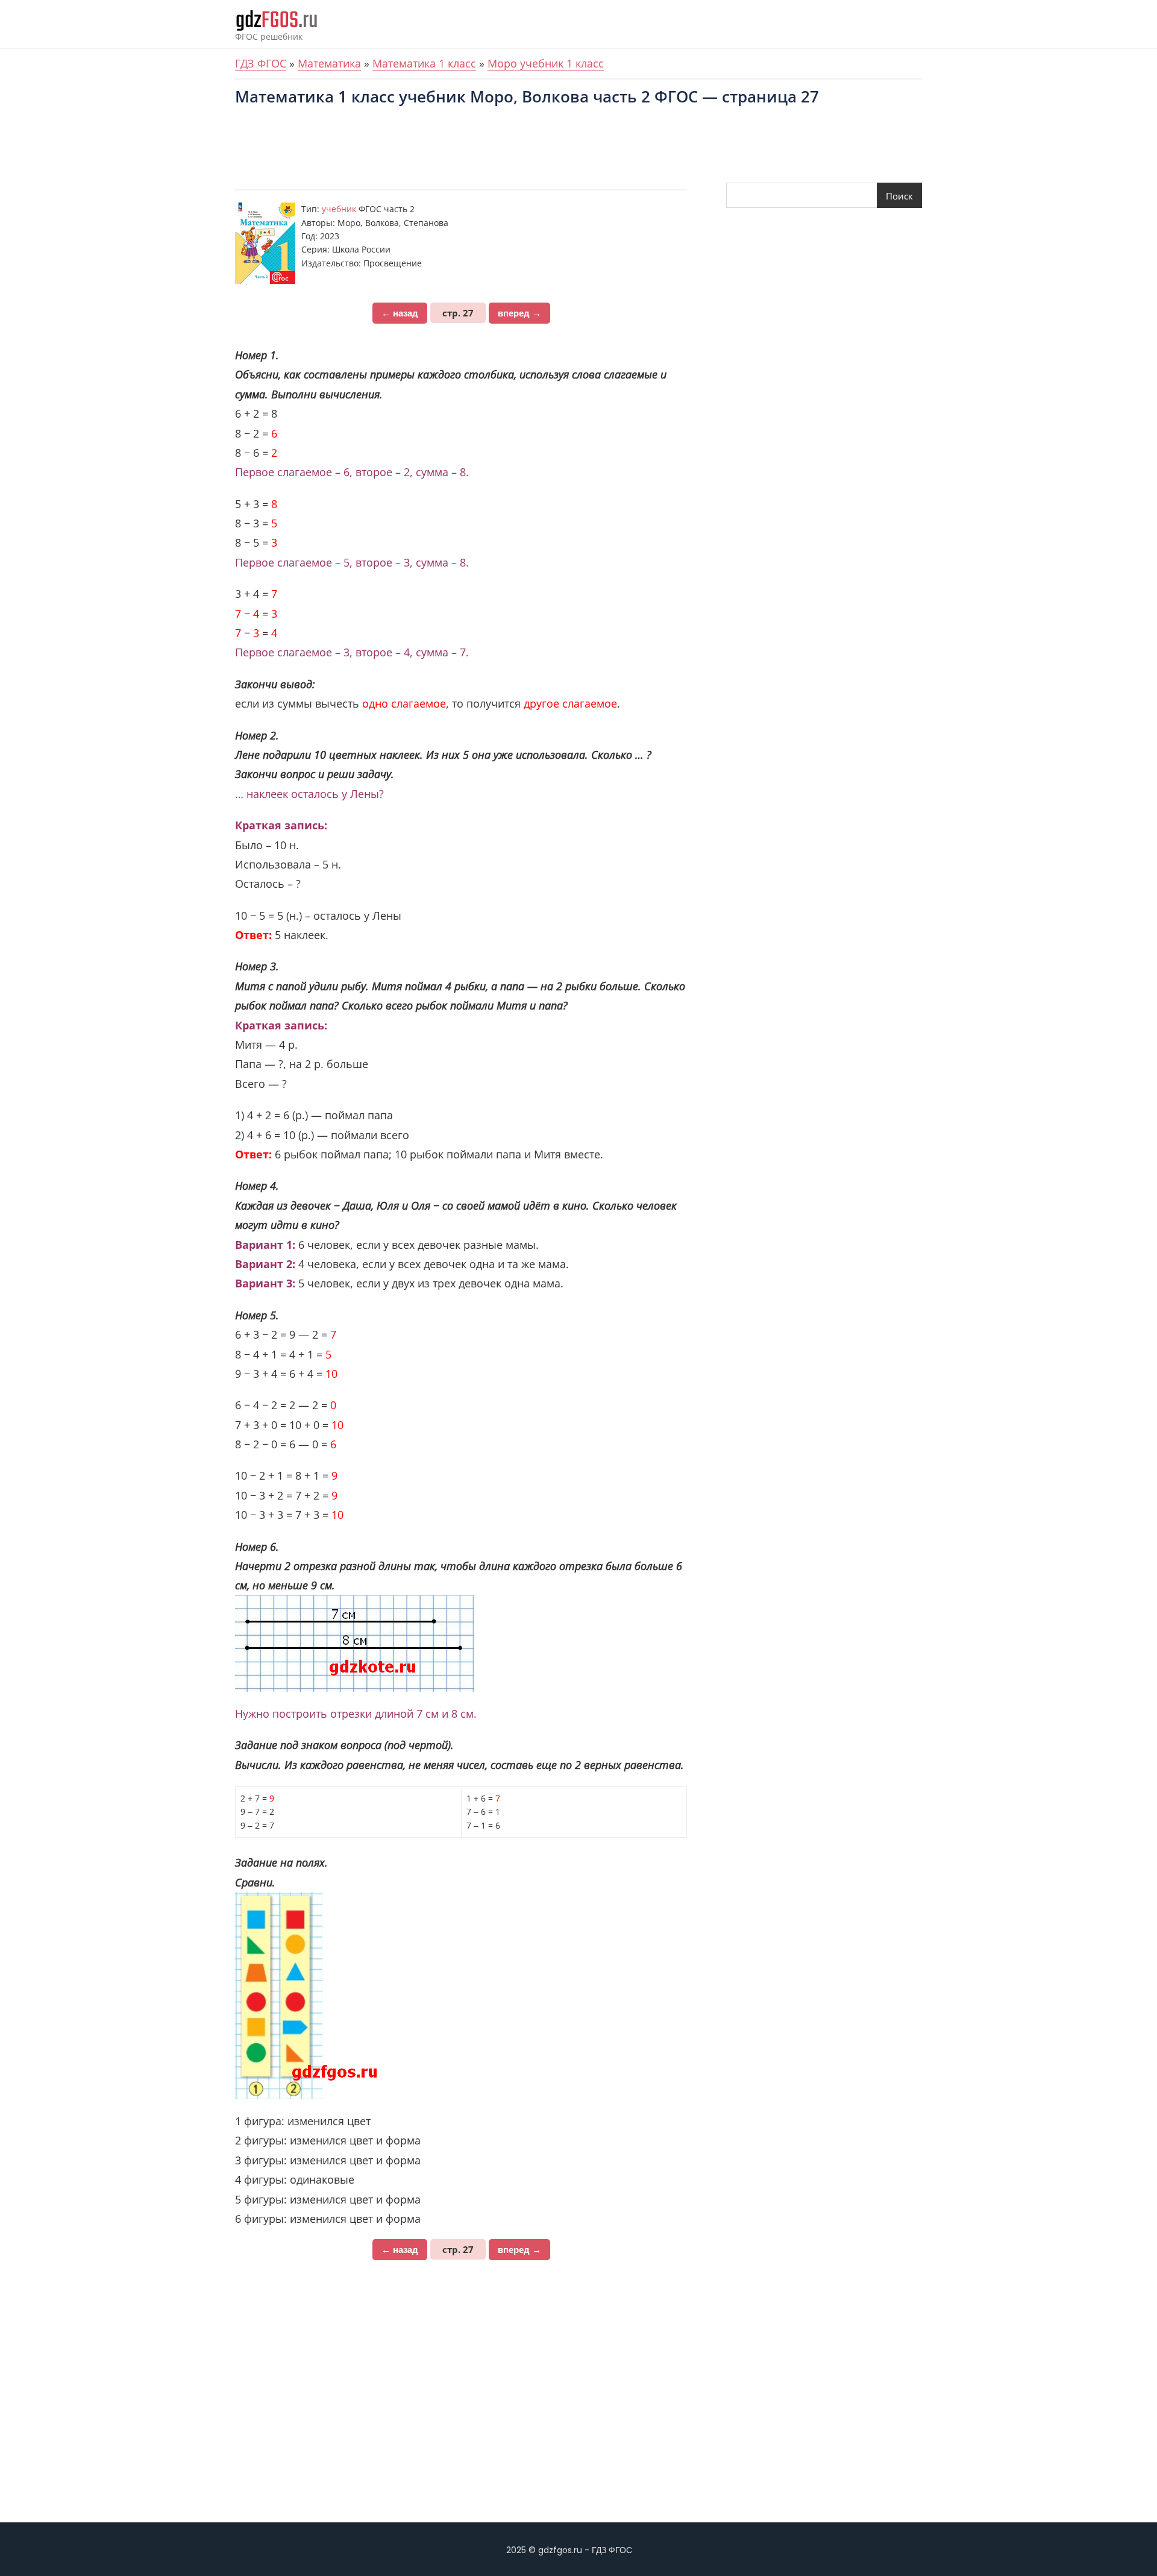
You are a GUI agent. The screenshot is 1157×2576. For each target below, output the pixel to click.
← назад (400, 313)
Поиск (899, 196)
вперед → (519, 313)
